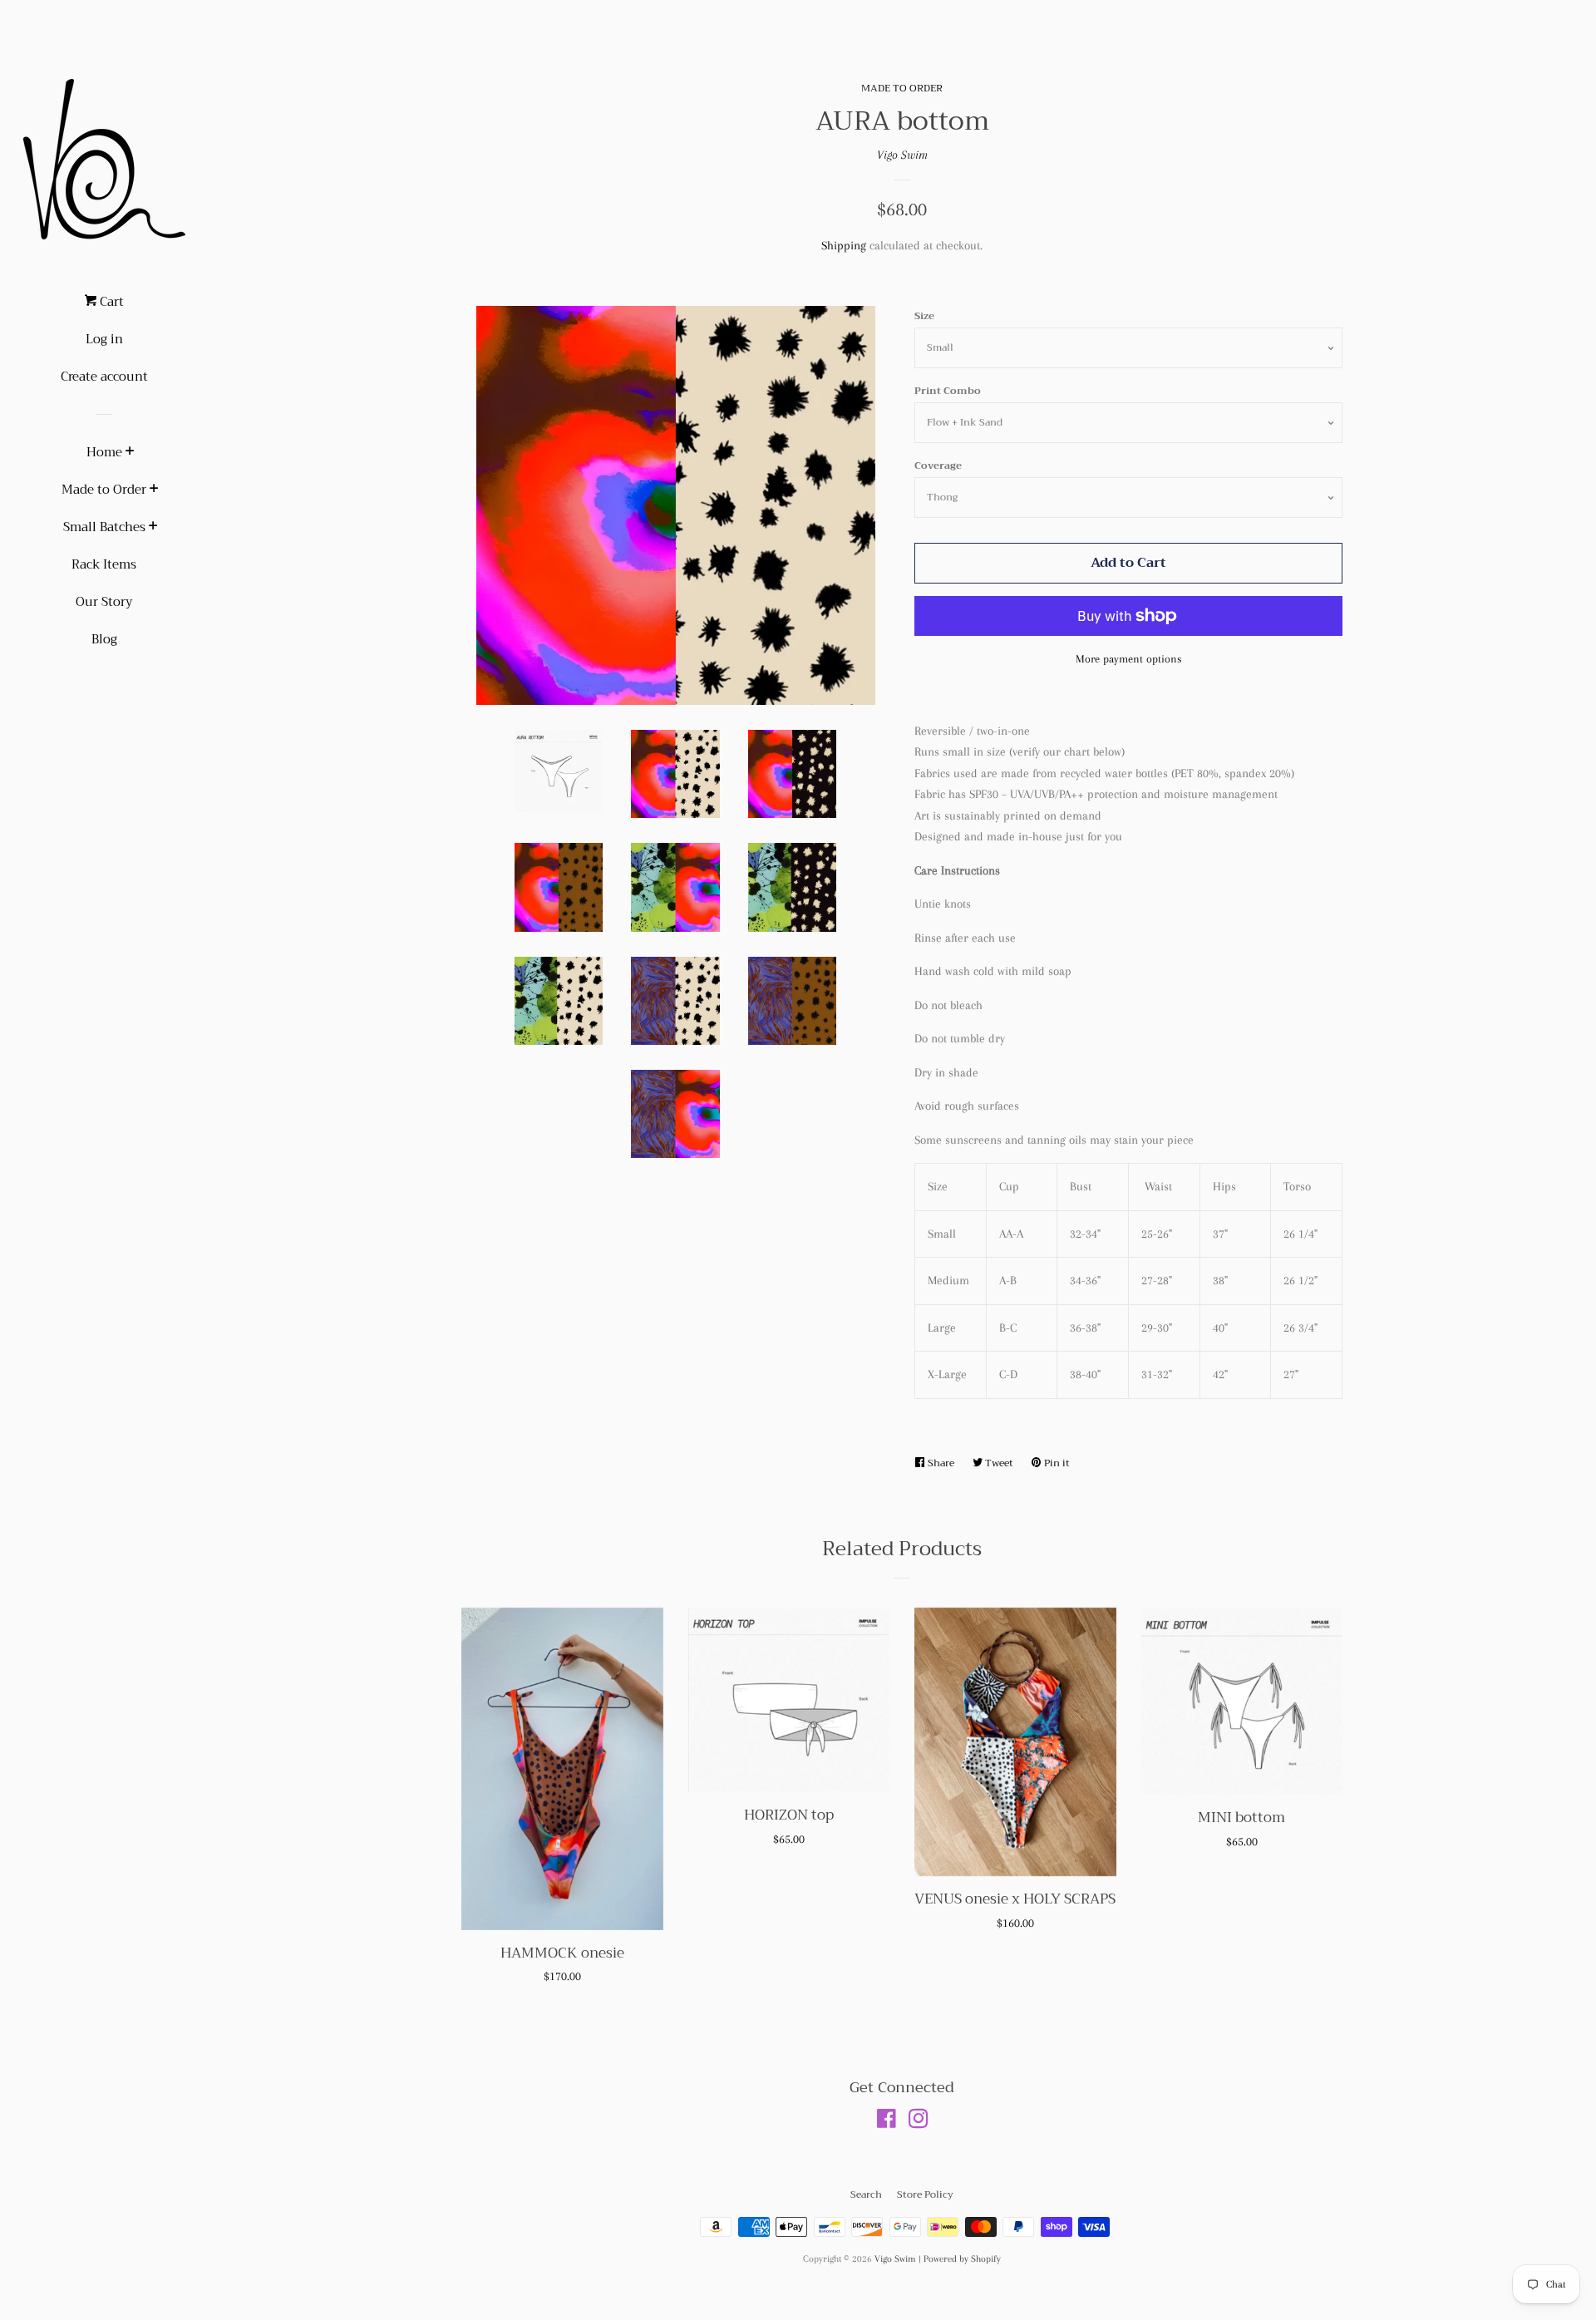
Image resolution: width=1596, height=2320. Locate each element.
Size (924, 316)
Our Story (104, 602)
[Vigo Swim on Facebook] (887, 2122)
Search (866, 2194)
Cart (110, 302)
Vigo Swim (902, 155)
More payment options (1129, 659)
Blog (104, 639)
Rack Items (104, 564)
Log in (104, 339)
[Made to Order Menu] (154, 490)
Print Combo (948, 391)
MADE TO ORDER (902, 88)
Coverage (938, 465)
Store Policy (925, 2194)
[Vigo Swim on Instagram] (919, 2122)
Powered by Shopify (962, 2259)
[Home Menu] (130, 453)
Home (104, 452)
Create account (104, 377)
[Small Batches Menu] (153, 528)
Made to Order (104, 490)
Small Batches (104, 527)
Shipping (844, 245)
